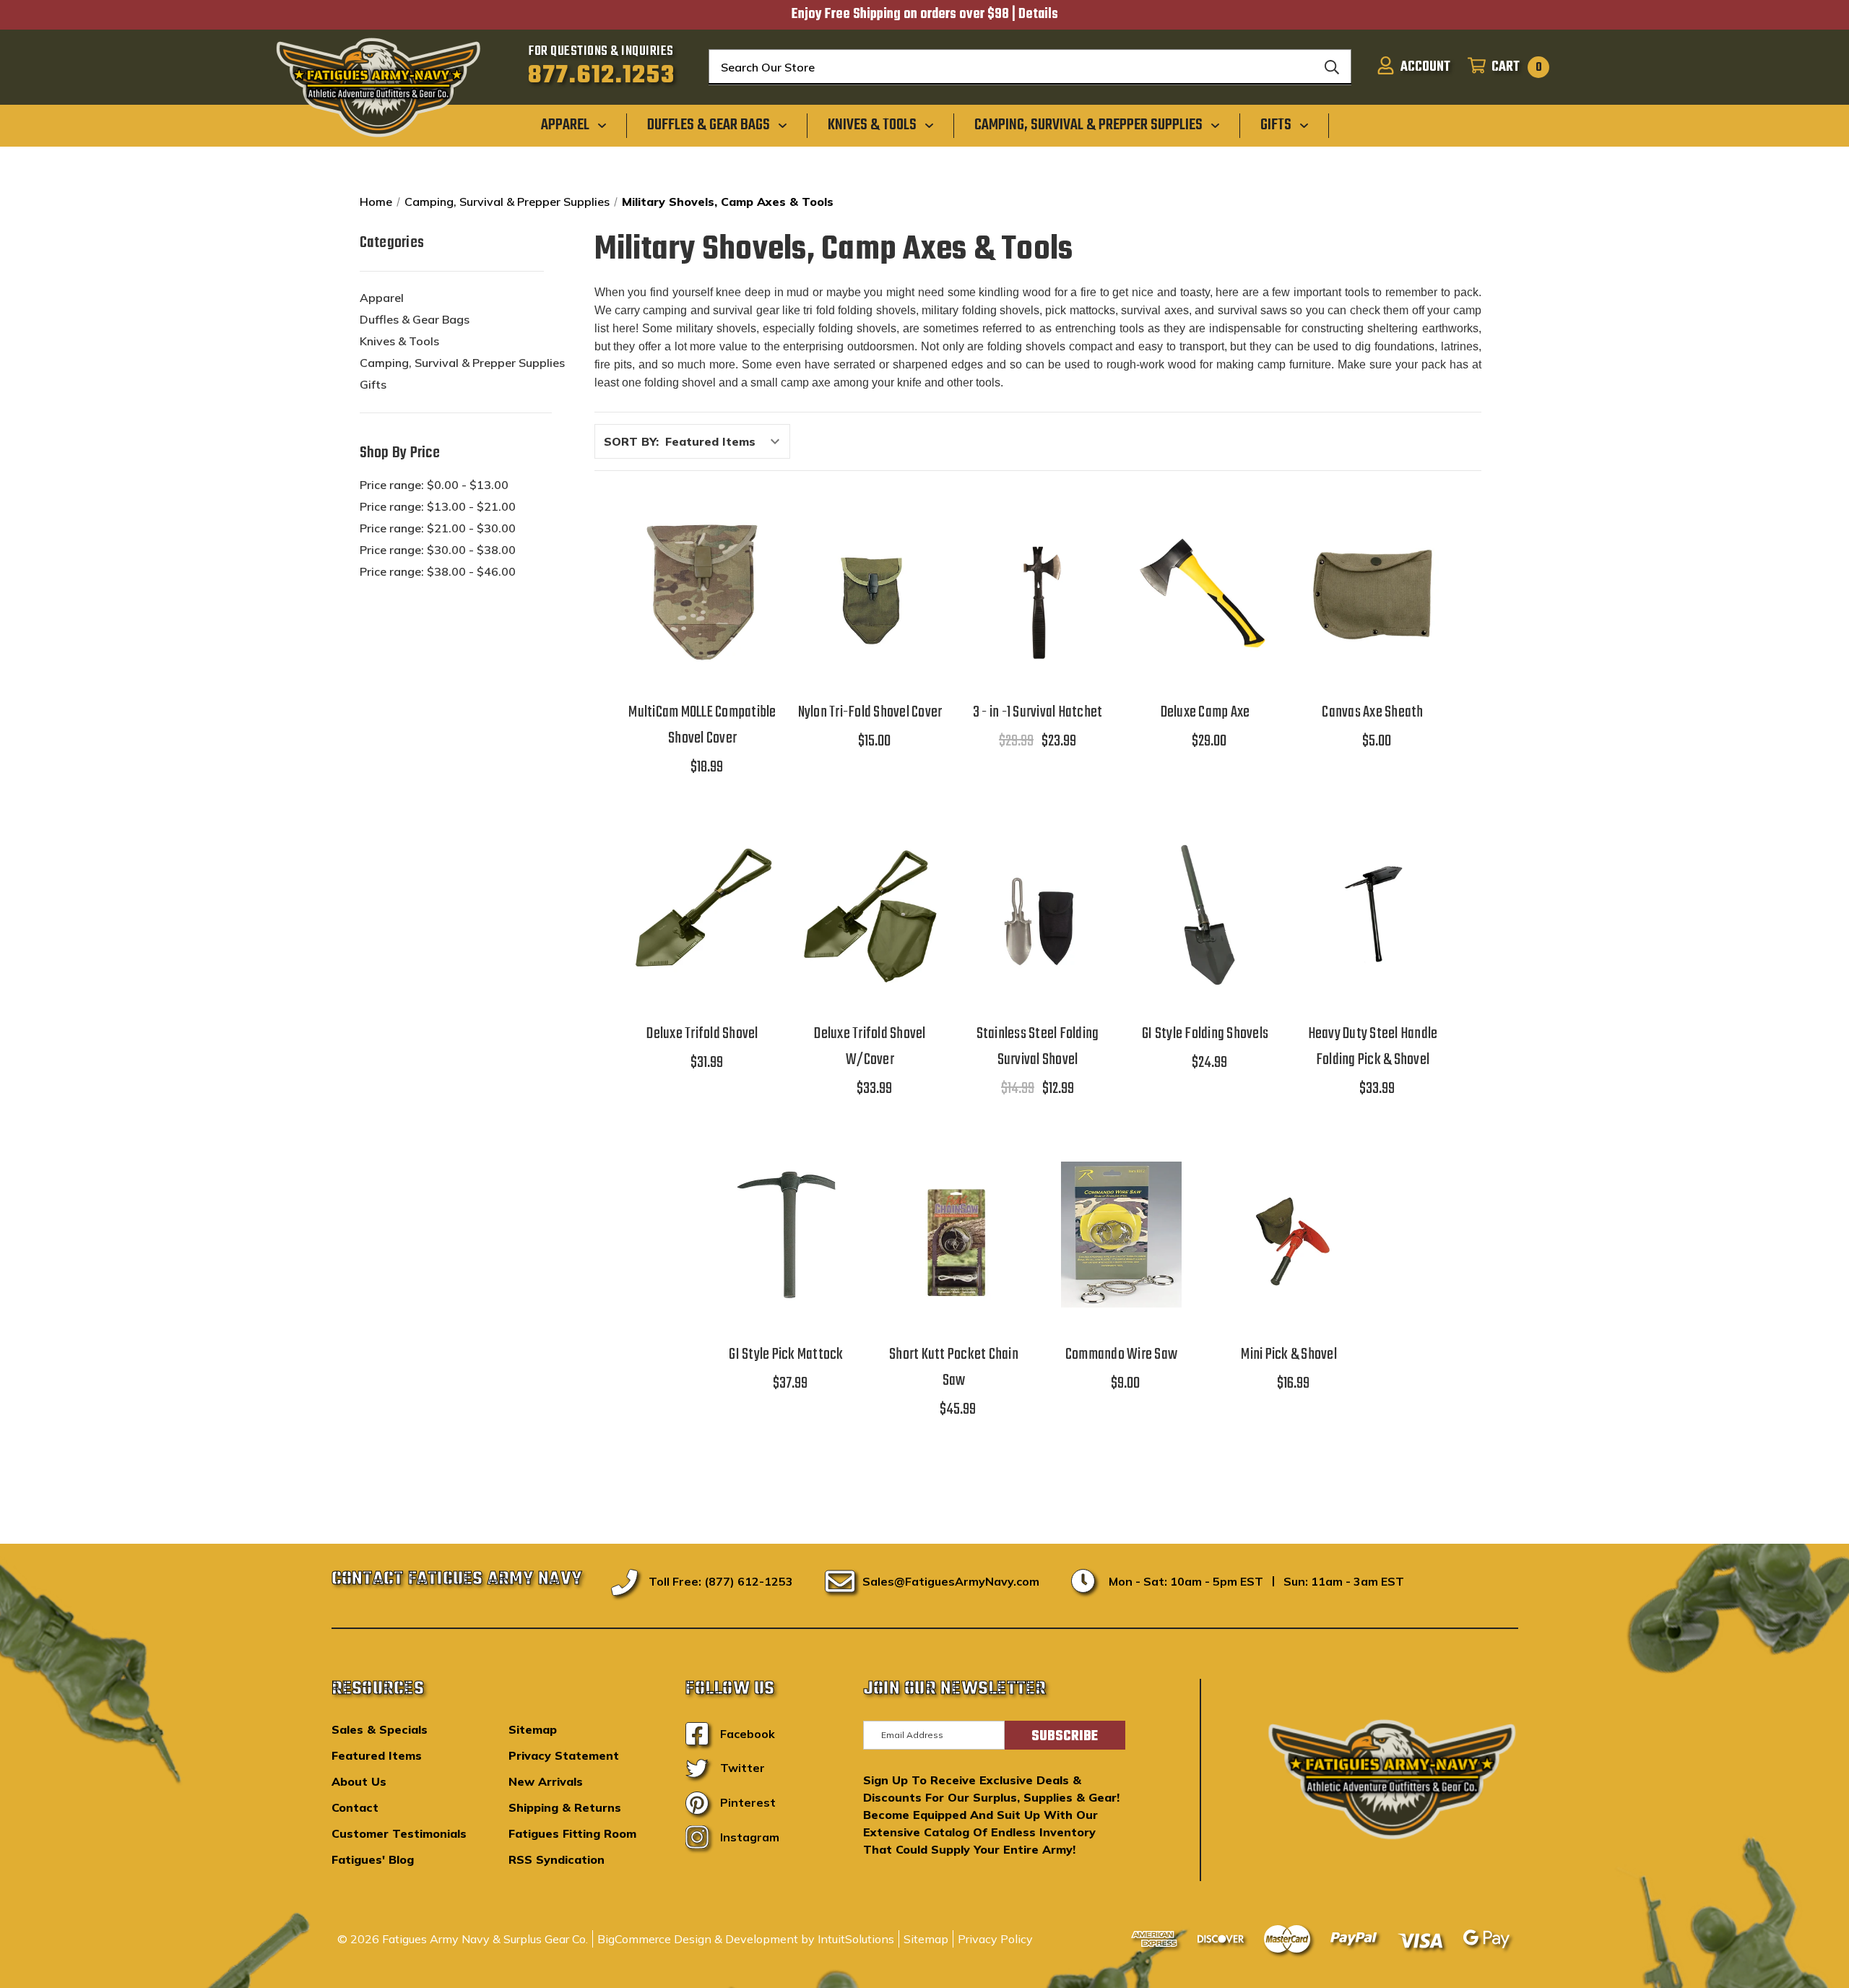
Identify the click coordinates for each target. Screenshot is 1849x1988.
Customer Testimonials (399, 1833)
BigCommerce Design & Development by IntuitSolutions (746, 1939)
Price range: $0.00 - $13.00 (434, 485)
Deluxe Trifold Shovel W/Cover (870, 1047)
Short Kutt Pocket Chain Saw (954, 1367)
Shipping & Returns (565, 1807)
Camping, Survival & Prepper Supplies (462, 363)
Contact (355, 1807)
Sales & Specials (380, 1729)
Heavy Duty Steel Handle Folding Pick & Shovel (1373, 1047)
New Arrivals (546, 1781)
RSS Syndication (557, 1859)
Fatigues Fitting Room (572, 1833)
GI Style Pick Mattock (786, 1354)
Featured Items (377, 1755)
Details (1038, 14)
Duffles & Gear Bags (415, 319)
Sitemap (533, 1729)
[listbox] (726, 441)
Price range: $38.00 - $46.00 (438, 571)
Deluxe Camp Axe (1205, 712)
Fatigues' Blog (373, 1859)
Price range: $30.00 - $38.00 (438, 550)
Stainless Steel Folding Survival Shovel (1038, 1047)
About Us (359, 1781)
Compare (698, 593)
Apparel (382, 298)
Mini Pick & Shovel (1289, 1354)
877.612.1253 (601, 76)
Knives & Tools (399, 341)
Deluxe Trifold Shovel (702, 1034)
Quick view (703, 555)
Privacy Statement (564, 1755)
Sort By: (631, 441)
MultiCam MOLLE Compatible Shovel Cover (702, 725)
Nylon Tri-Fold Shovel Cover (870, 712)
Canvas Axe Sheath (1372, 712)
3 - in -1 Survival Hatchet (1038, 712)
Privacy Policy (995, 1939)
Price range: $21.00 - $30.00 (438, 528)
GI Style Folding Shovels (1205, 1034)
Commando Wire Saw (1121, 1354)
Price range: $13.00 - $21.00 (438, 506)
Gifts (373, 384)
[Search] (1332, 67)
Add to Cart (703, 630)
